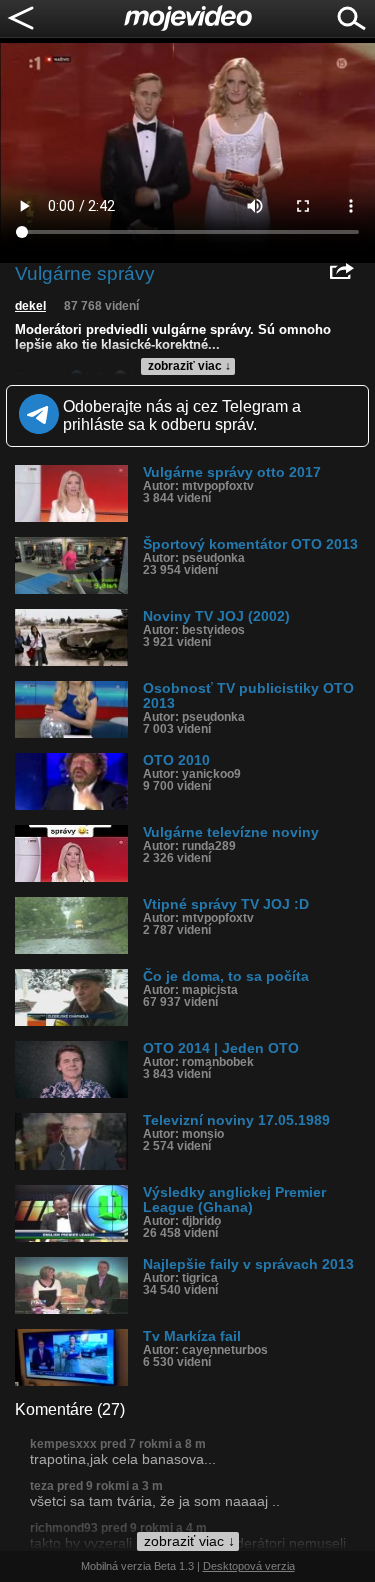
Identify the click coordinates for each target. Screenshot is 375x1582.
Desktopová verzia (249, 1566)
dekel (30, 306)
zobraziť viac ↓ (189, 366)
